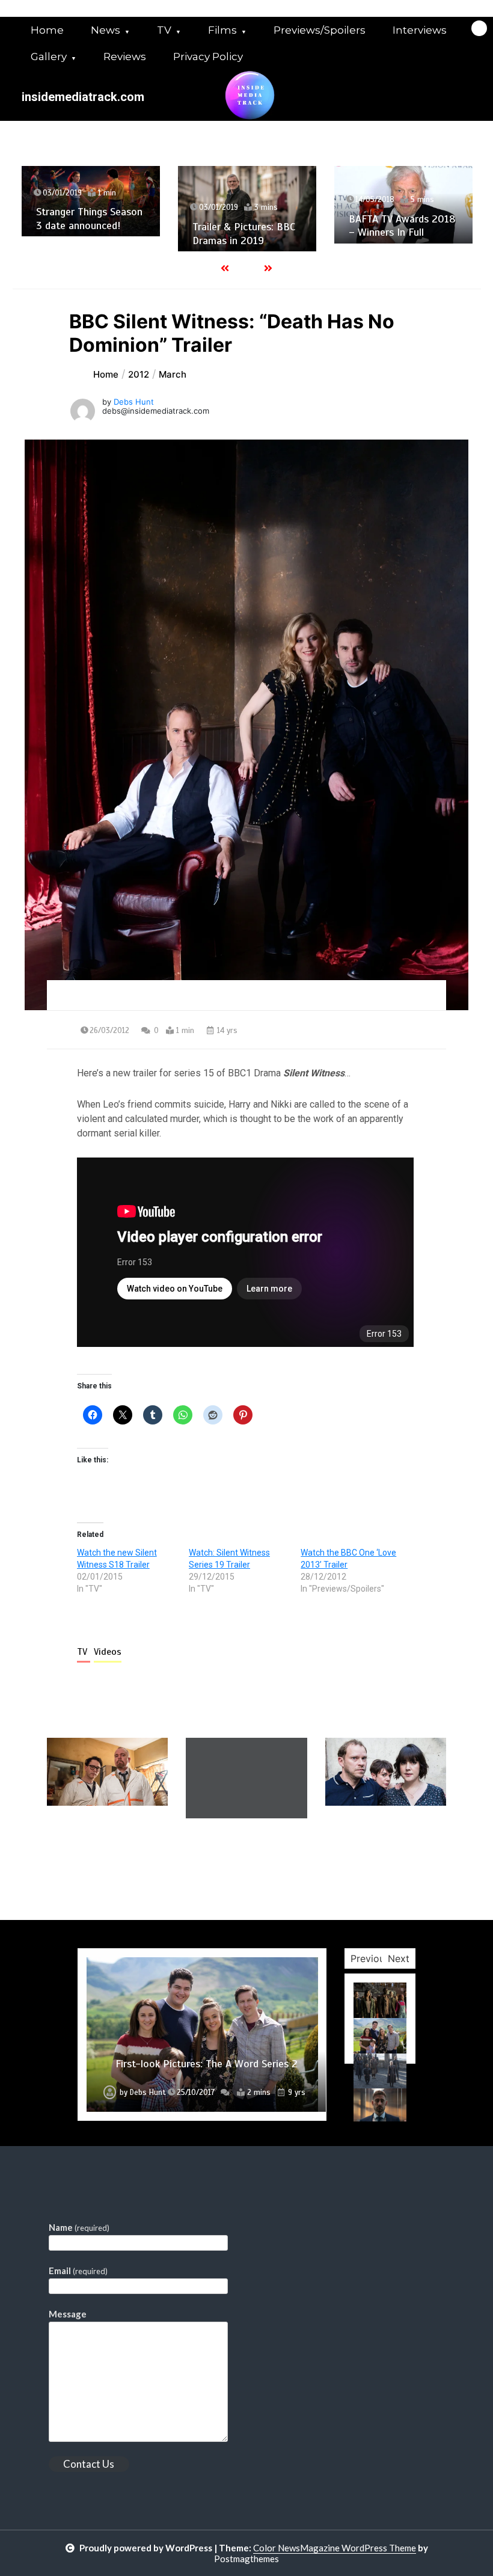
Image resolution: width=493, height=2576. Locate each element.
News (106, 30)
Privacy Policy (208, 57)
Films (222, 30)
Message (68, 2314)
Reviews (125, 57)
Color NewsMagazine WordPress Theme (335, 2548)
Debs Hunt (134, 402)
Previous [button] (370, 1958)
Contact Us (89, 2464)
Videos (108, 1652)
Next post (397, 1853)
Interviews (420, 30)
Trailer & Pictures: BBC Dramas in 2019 (87, 234)
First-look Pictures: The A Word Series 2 (207, 2064)
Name (79, 2227)
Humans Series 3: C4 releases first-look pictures (395, 215)
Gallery (49, 57)
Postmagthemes (246, 2559)
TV (164, 30)
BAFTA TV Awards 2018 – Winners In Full (246, 226)
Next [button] (399, 1958)
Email (78, 2271)
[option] (91, 209)
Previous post (105, 1853)
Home (47, 30)
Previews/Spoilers (320, 30)
